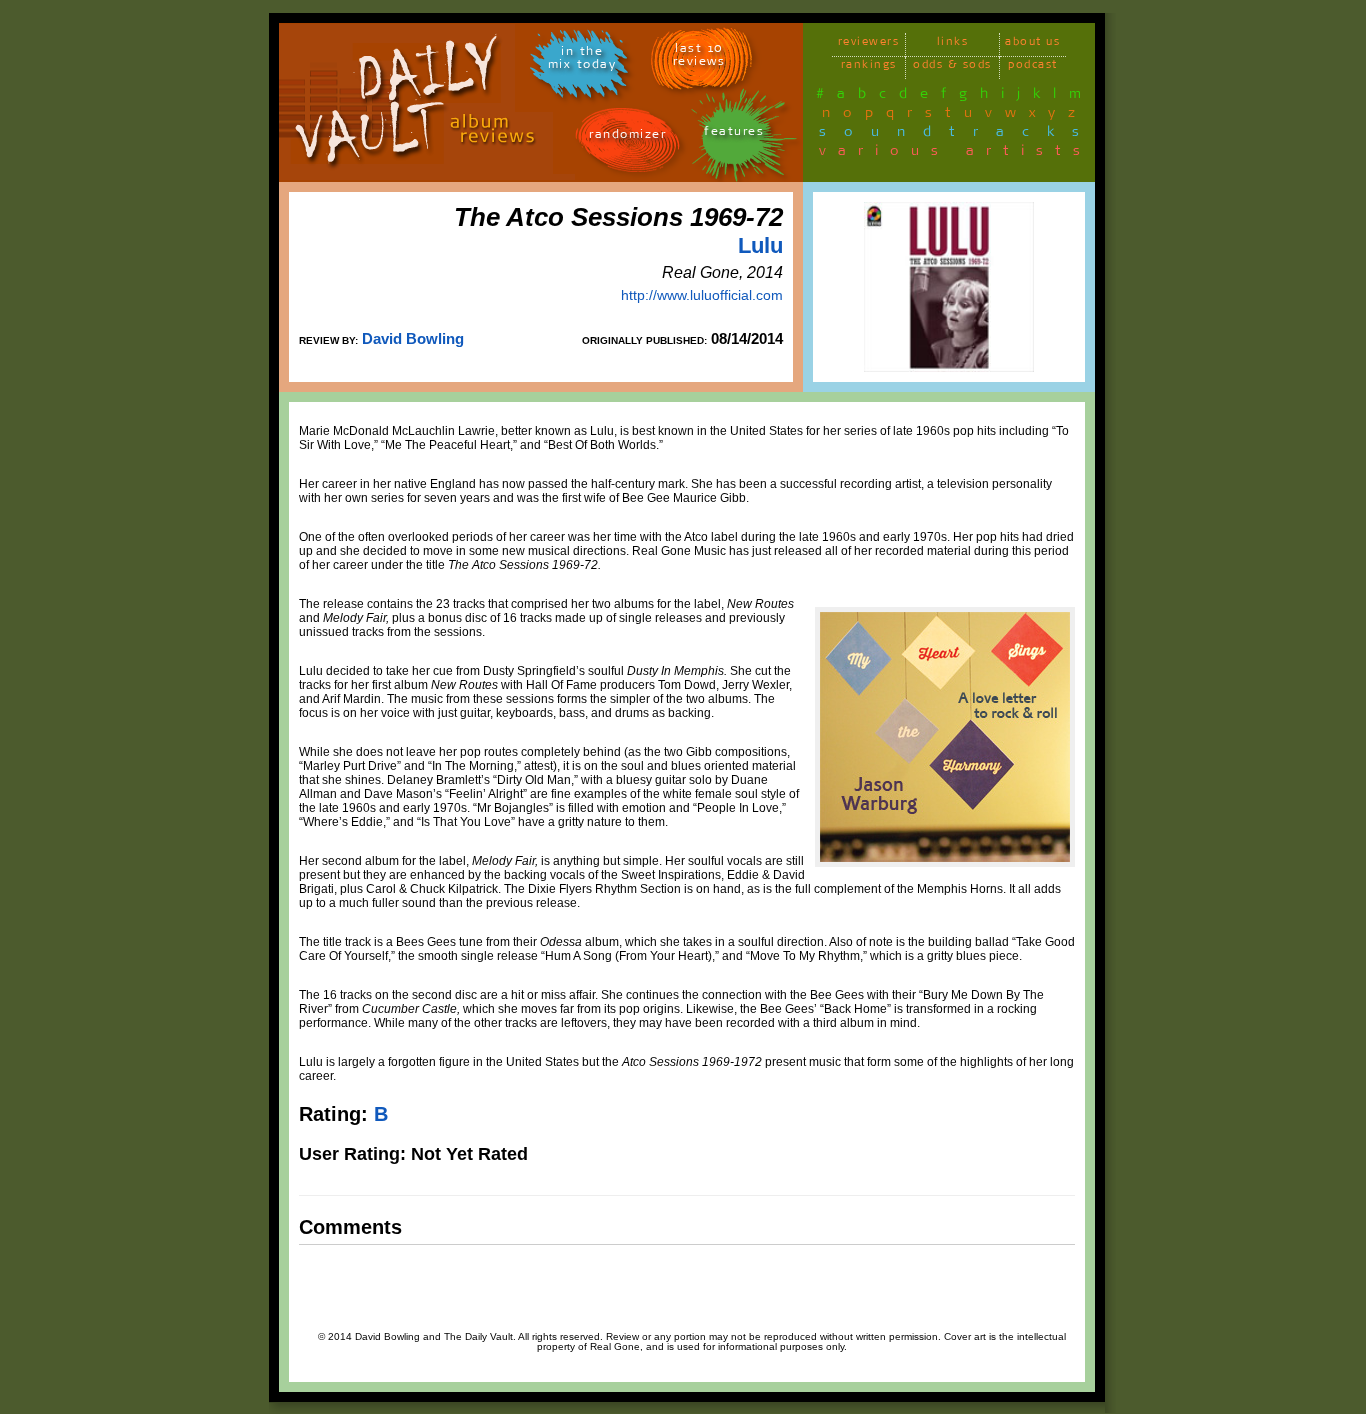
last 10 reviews (699, 58)
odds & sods (952, 67)
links (953, 44)
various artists (955, 154)
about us (1032, 44)
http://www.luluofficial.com (702, 295)
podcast (1033, 67)
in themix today (582, 61)
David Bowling (413, 338)
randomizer (627, 137)
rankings (869, 67)
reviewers (869, 44)
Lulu (760, 245)
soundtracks (958, 135)
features (734, 134)
